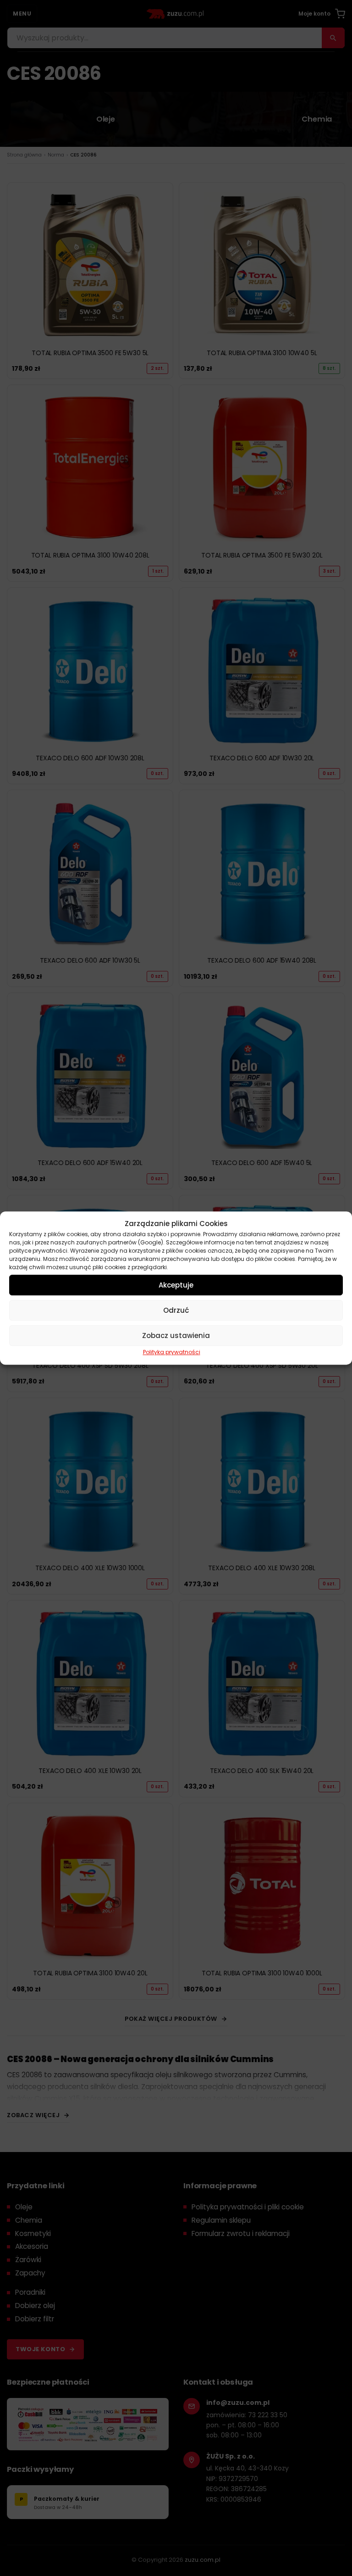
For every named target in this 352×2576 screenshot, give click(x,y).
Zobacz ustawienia (176, 1335)
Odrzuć (176, 1310)
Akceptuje (176, 1285)
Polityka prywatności (172, 1352)
